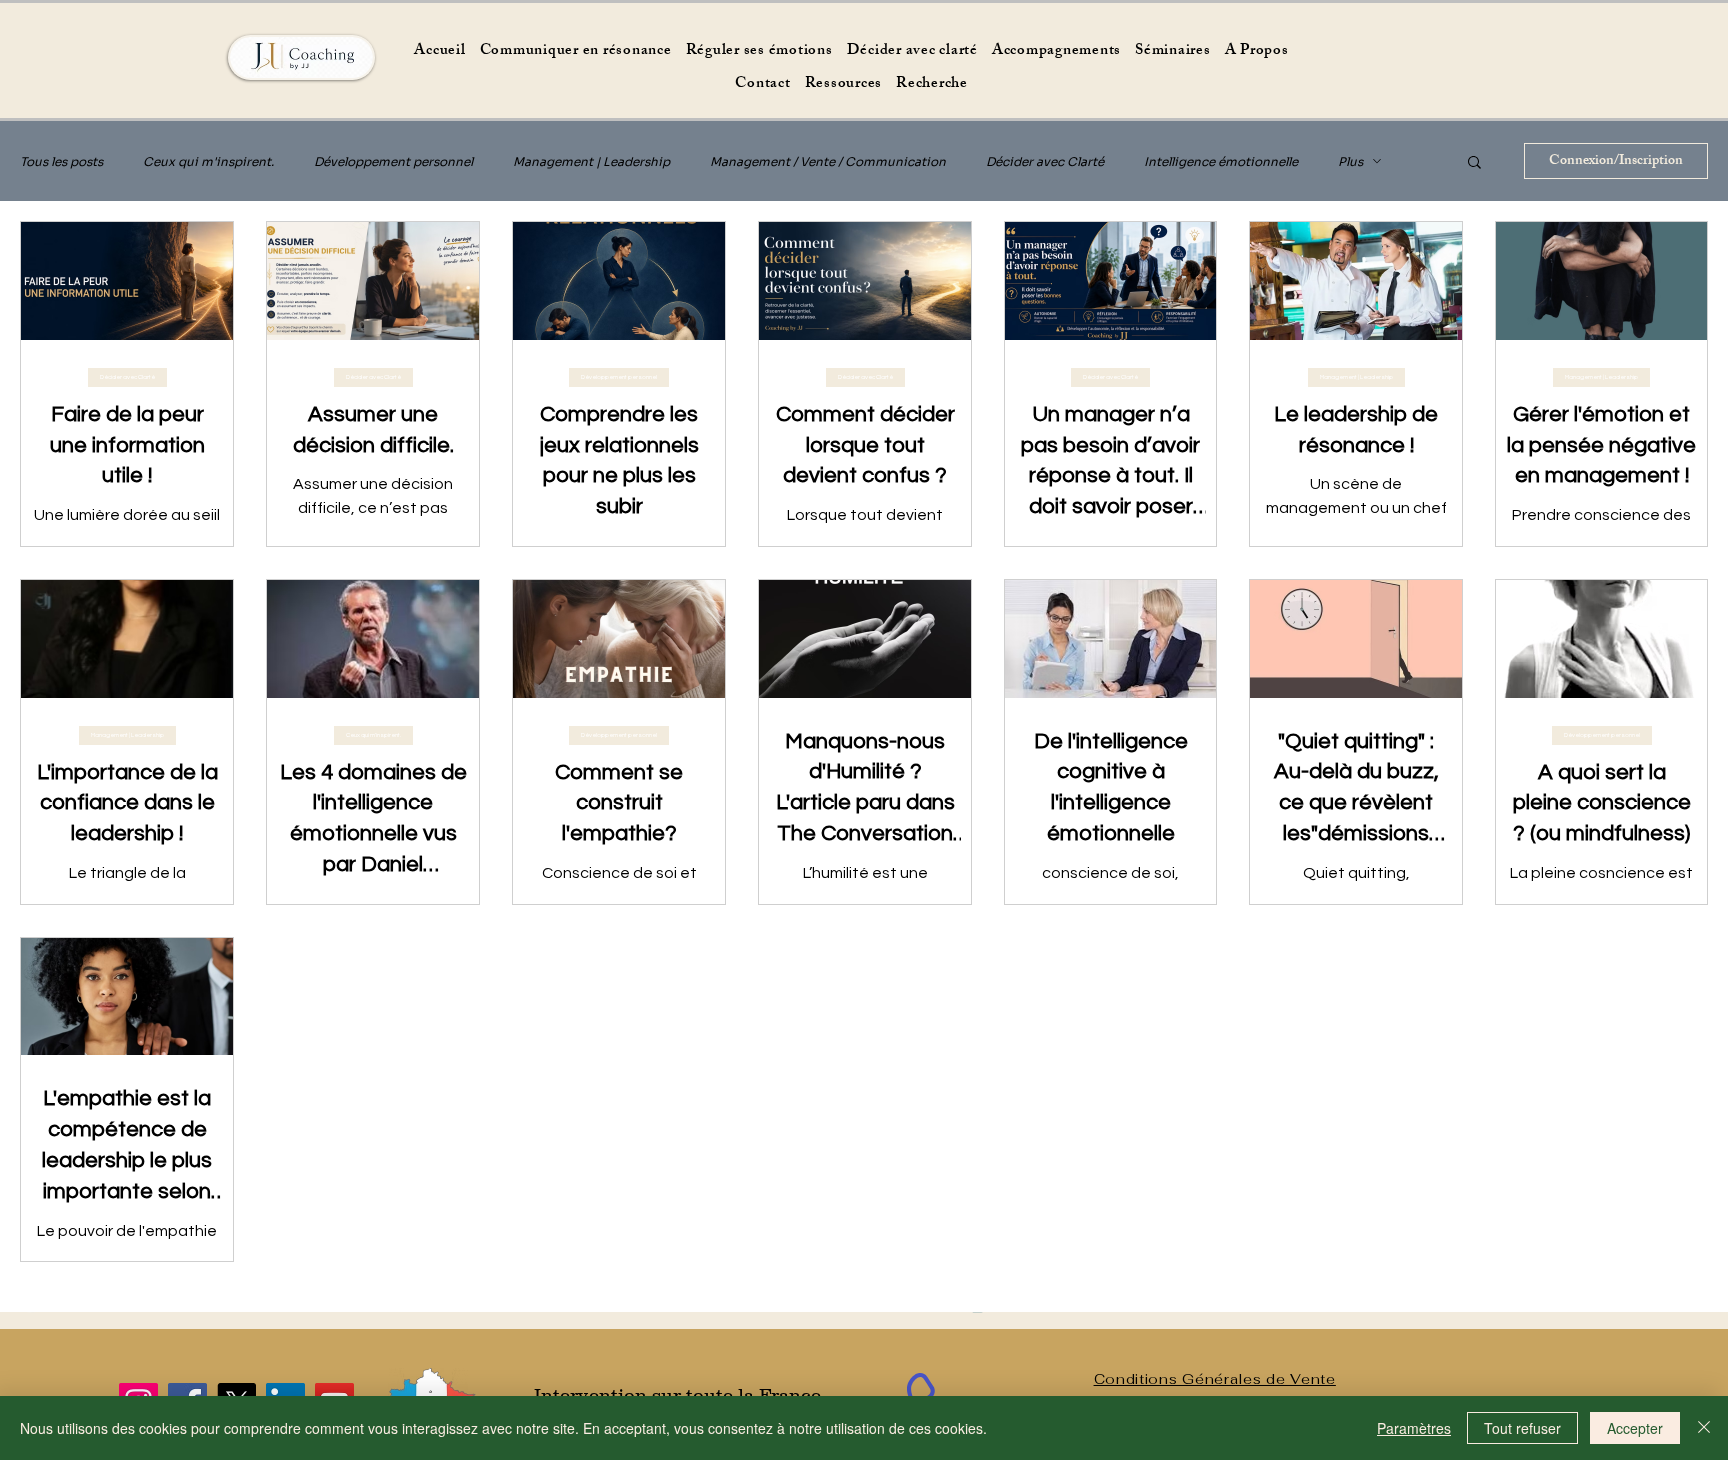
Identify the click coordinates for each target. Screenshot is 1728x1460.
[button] (1474, 163)
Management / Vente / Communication (828, 161)
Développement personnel (393, 161)
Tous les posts (61, 161)
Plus (1350, 161)
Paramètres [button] (1414, 1428)
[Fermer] (1704, 1428)
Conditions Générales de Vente (1215, 1379)
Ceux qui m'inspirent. (208, 161)
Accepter (1635, 1428)
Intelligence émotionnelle (1221, 161)
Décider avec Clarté (1045, 161)
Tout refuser (1522, 1428)
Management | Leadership (591, 161)
